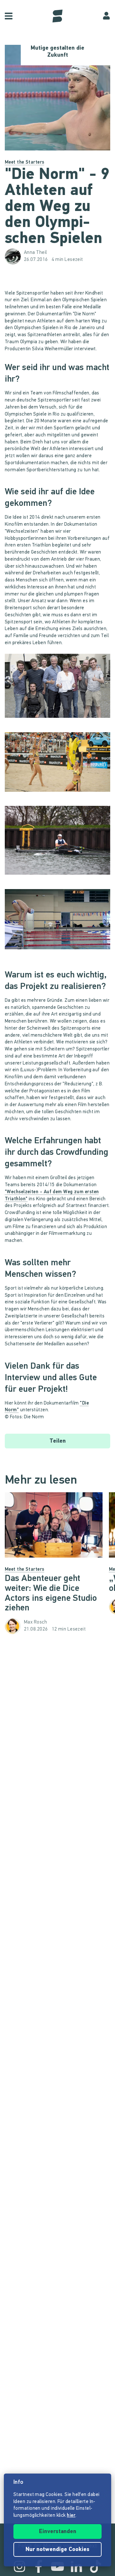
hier (71, 2516)
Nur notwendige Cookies (57, 2550)
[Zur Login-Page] (106, 16)
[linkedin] (76, 2566)
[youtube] (57, 2566)
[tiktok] (96, 2566)
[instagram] (19, 2566)
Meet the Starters (25, 162)
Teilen (58, 1441)
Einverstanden (58, 2532)
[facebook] (39, 2566)
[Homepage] (57, 16)
